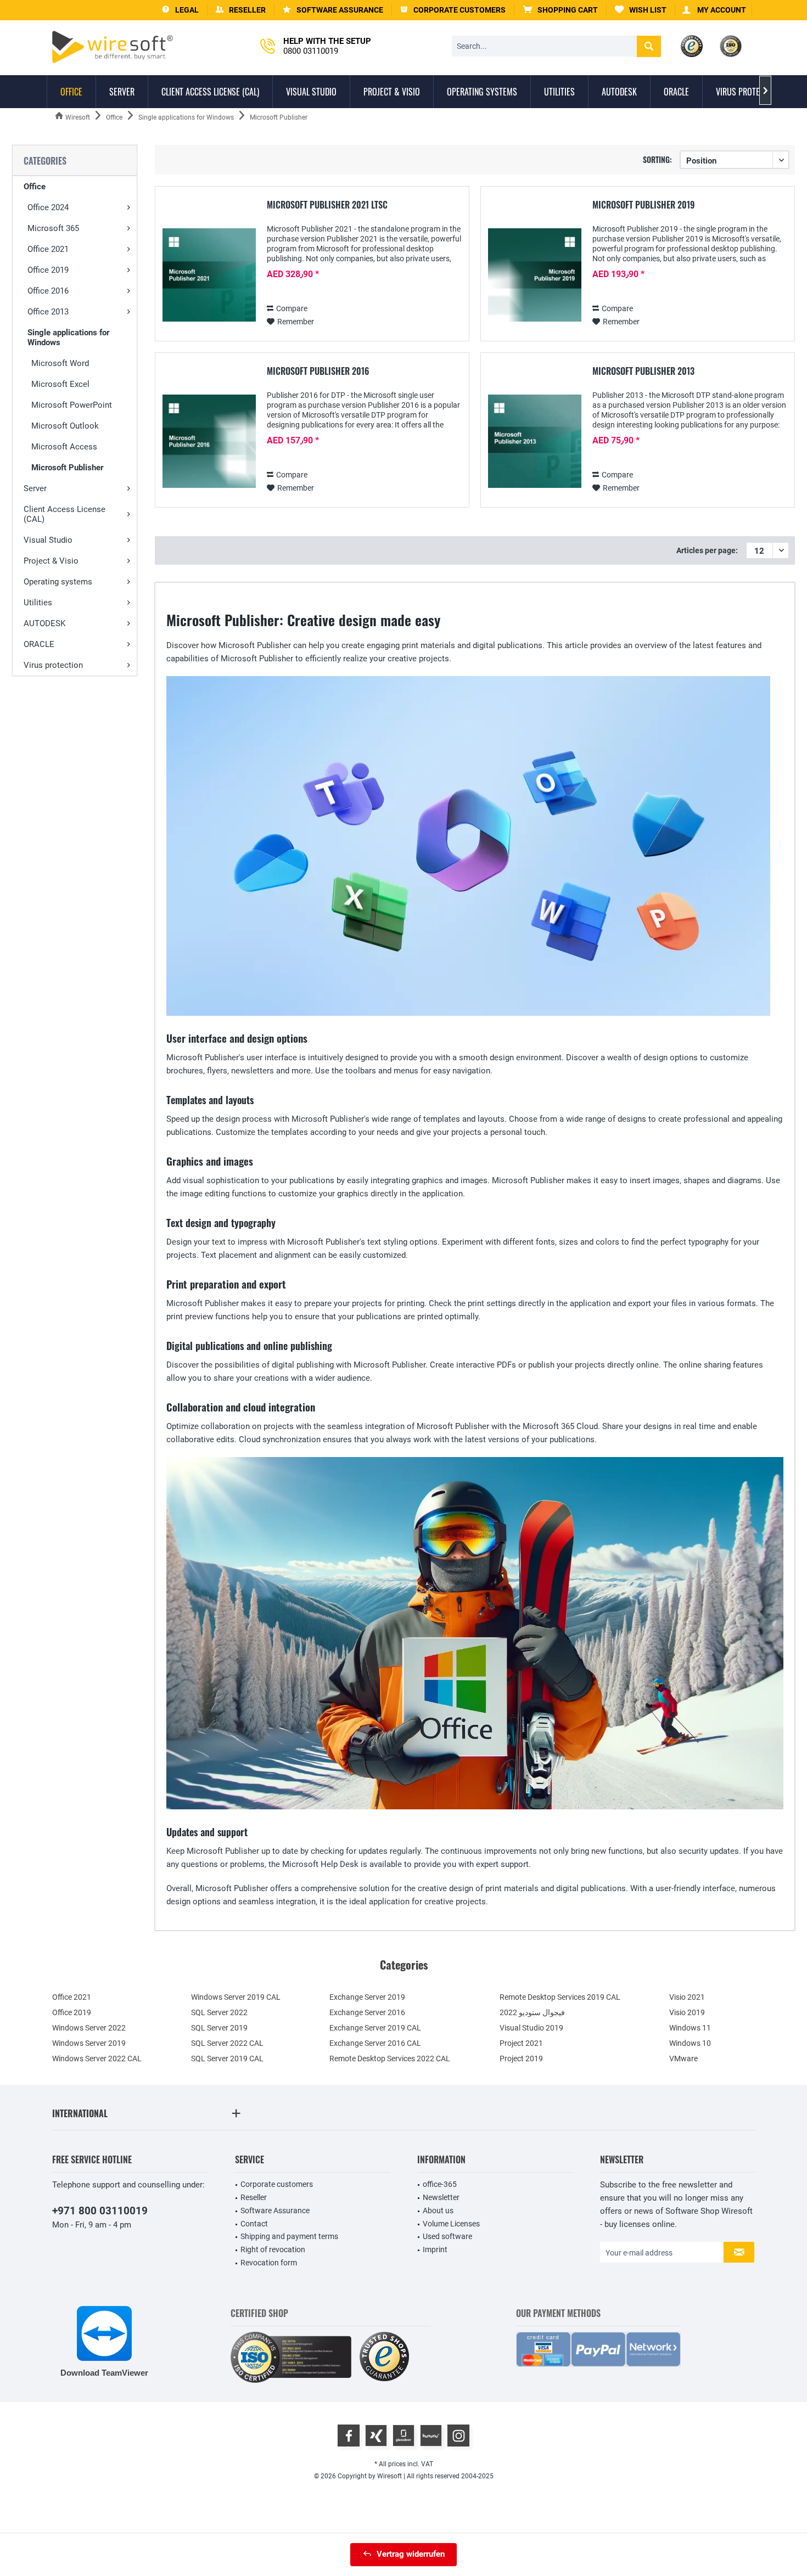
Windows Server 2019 (89, 2043)
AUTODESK (44, 623)
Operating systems (58, 582)
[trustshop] (384, 2357)
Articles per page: (707, 550)
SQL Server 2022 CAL (227, 2043)
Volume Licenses (451, 2224)
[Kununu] (431, 2436)
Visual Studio (48, 540)
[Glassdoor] (403, 2436)
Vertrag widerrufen (411, 2554)
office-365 (440, 2184)
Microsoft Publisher (67, 468)
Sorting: (657, 159)
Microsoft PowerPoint (72, 405)
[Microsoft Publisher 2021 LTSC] (209, 275)
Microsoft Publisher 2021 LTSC (327, 205)
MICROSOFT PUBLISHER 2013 (643, 372)
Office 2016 (48, 291)
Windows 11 (690, 2028)
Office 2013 (48, 312)
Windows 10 (690, 2043)
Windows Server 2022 (89, 2028)
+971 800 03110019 (100, 2211)
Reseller (254, 2197)
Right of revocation (273, 2249)
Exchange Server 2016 (367, 2012)
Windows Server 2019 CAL (236, 1997)
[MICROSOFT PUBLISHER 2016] (209, 441)
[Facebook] (349, 2436)
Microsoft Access (64, 447)
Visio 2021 (687, 1997)
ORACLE (39, 644)
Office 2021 (48, 249)
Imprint (435, 2249)
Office (35, 187)
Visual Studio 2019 (531, 2028)
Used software (447, 2236)
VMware (683, 2058)
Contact (254, 2224)
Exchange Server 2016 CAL (375, 2043)
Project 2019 (521, 2058)
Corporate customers (277, 2184)
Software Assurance (275, 2211)
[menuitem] (561, 10)
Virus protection (53, 665)
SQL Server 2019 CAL (227, 2058)
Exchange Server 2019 (367, 1997)
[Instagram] (458, 2436)
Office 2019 (48, 270)
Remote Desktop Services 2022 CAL (390, 2058)
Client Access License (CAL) (65, 514)
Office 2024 (48, 207)
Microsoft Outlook (65, 426)
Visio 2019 (687, 2012)
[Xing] (376, 2436)
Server (35, 488)
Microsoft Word (60, 363)
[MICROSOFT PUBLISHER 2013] (535, 441)
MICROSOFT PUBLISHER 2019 (643, 205)
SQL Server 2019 (219, 2028)
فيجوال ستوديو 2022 (532, 2012)
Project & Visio (51, 561)
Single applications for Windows (68, 338)
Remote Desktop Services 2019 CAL (560, 1997)
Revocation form (269, 2263)
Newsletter (441, 2197)
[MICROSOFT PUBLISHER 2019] (535, 275)
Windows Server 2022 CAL (97, 2058)
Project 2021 (521, 2043)
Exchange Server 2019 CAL (375, 2028)
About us (438, 2211)
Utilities (38, 603)
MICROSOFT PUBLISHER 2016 (318, 372)
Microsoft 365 (53, 228)
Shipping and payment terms (289, 2236)
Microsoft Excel (60, 384)
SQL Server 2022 (219, 2012)
